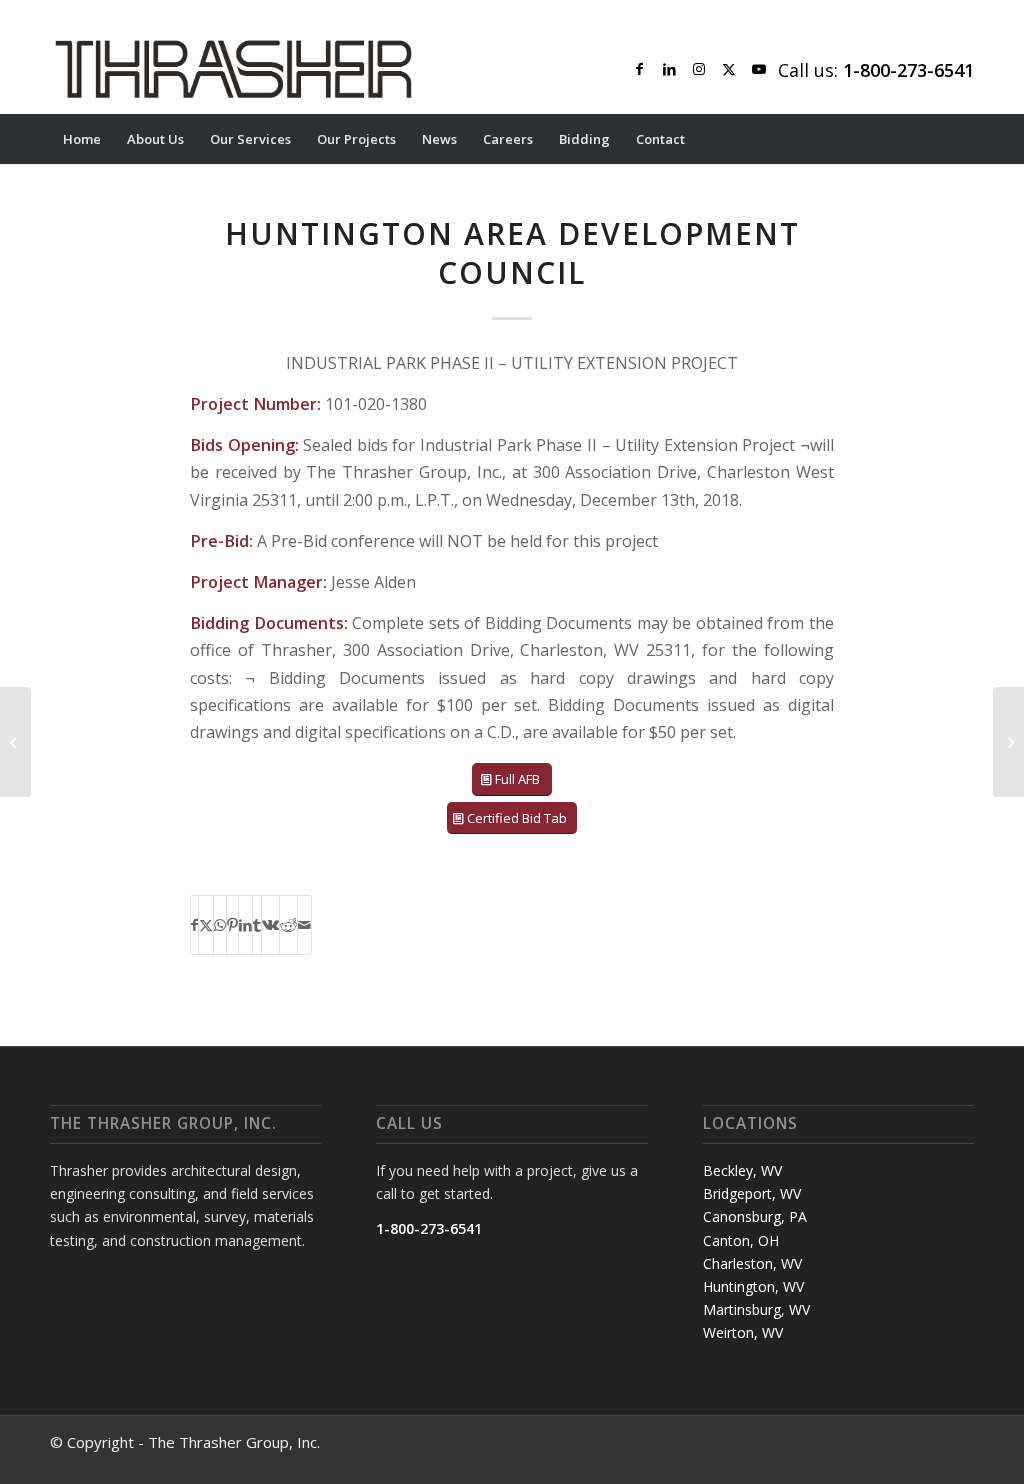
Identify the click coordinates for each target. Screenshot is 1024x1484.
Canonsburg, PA (755, 1216)
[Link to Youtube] (759, 69)
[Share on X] (206, 925)
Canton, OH (741, 1240)
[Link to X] (729, 69)
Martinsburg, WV (756, 1309)
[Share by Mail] (304, 925)
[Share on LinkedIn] (245, 925)
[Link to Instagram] (699, 69)
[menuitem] (82, 139)
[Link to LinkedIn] (669, 69)
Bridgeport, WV (752, 1193)
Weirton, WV (743, 1332)
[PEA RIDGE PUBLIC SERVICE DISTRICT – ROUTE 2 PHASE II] (15, 742)
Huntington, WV (753, 1286)
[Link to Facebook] (639, 69)
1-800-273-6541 (429, 1228)
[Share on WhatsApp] (220, 925)
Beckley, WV (742, 1170)
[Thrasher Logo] (233, 69)
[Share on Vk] (270, 925)
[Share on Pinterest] (232, 925)
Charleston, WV (752, 1263)
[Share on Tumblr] (257, 925)
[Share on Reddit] (288, 925)
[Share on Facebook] (194, 925)
